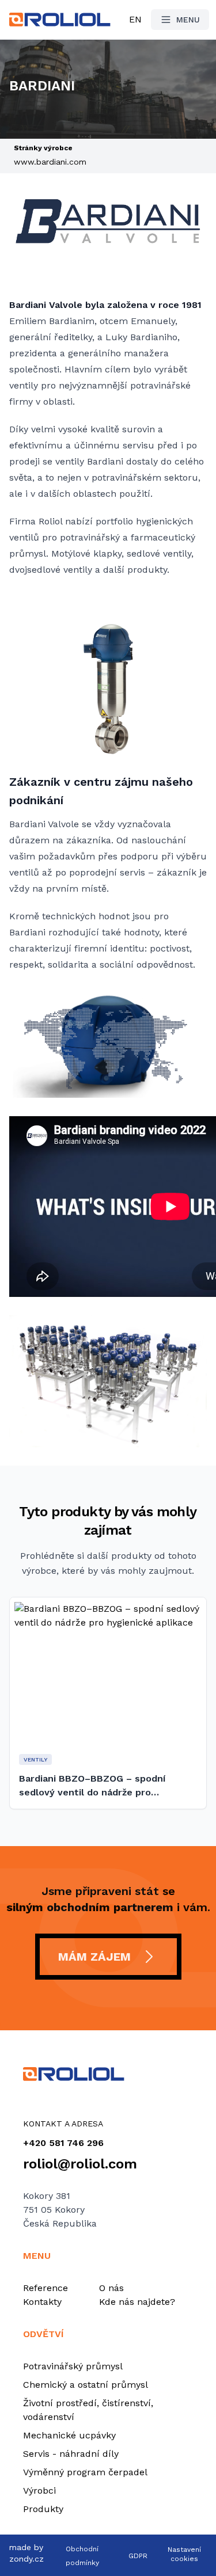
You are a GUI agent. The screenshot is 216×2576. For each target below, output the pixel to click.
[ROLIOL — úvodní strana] (108, 2074)
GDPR (138, 2556)
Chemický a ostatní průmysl (86, 2385)
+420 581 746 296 (63, 2143)
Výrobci (39, 2491)
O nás (111, 2288)
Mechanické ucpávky (69, 2435)
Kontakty (42, 2302)
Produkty (43, 2509)
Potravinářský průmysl (73, 2366)
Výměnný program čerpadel (85, 2472)
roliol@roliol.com (80, 2164)
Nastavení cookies (184, 2554)
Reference (46, 2288)
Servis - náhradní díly (71, 2454)
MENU (188, 20)
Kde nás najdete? (137, 2302)
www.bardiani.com (50, 162)
